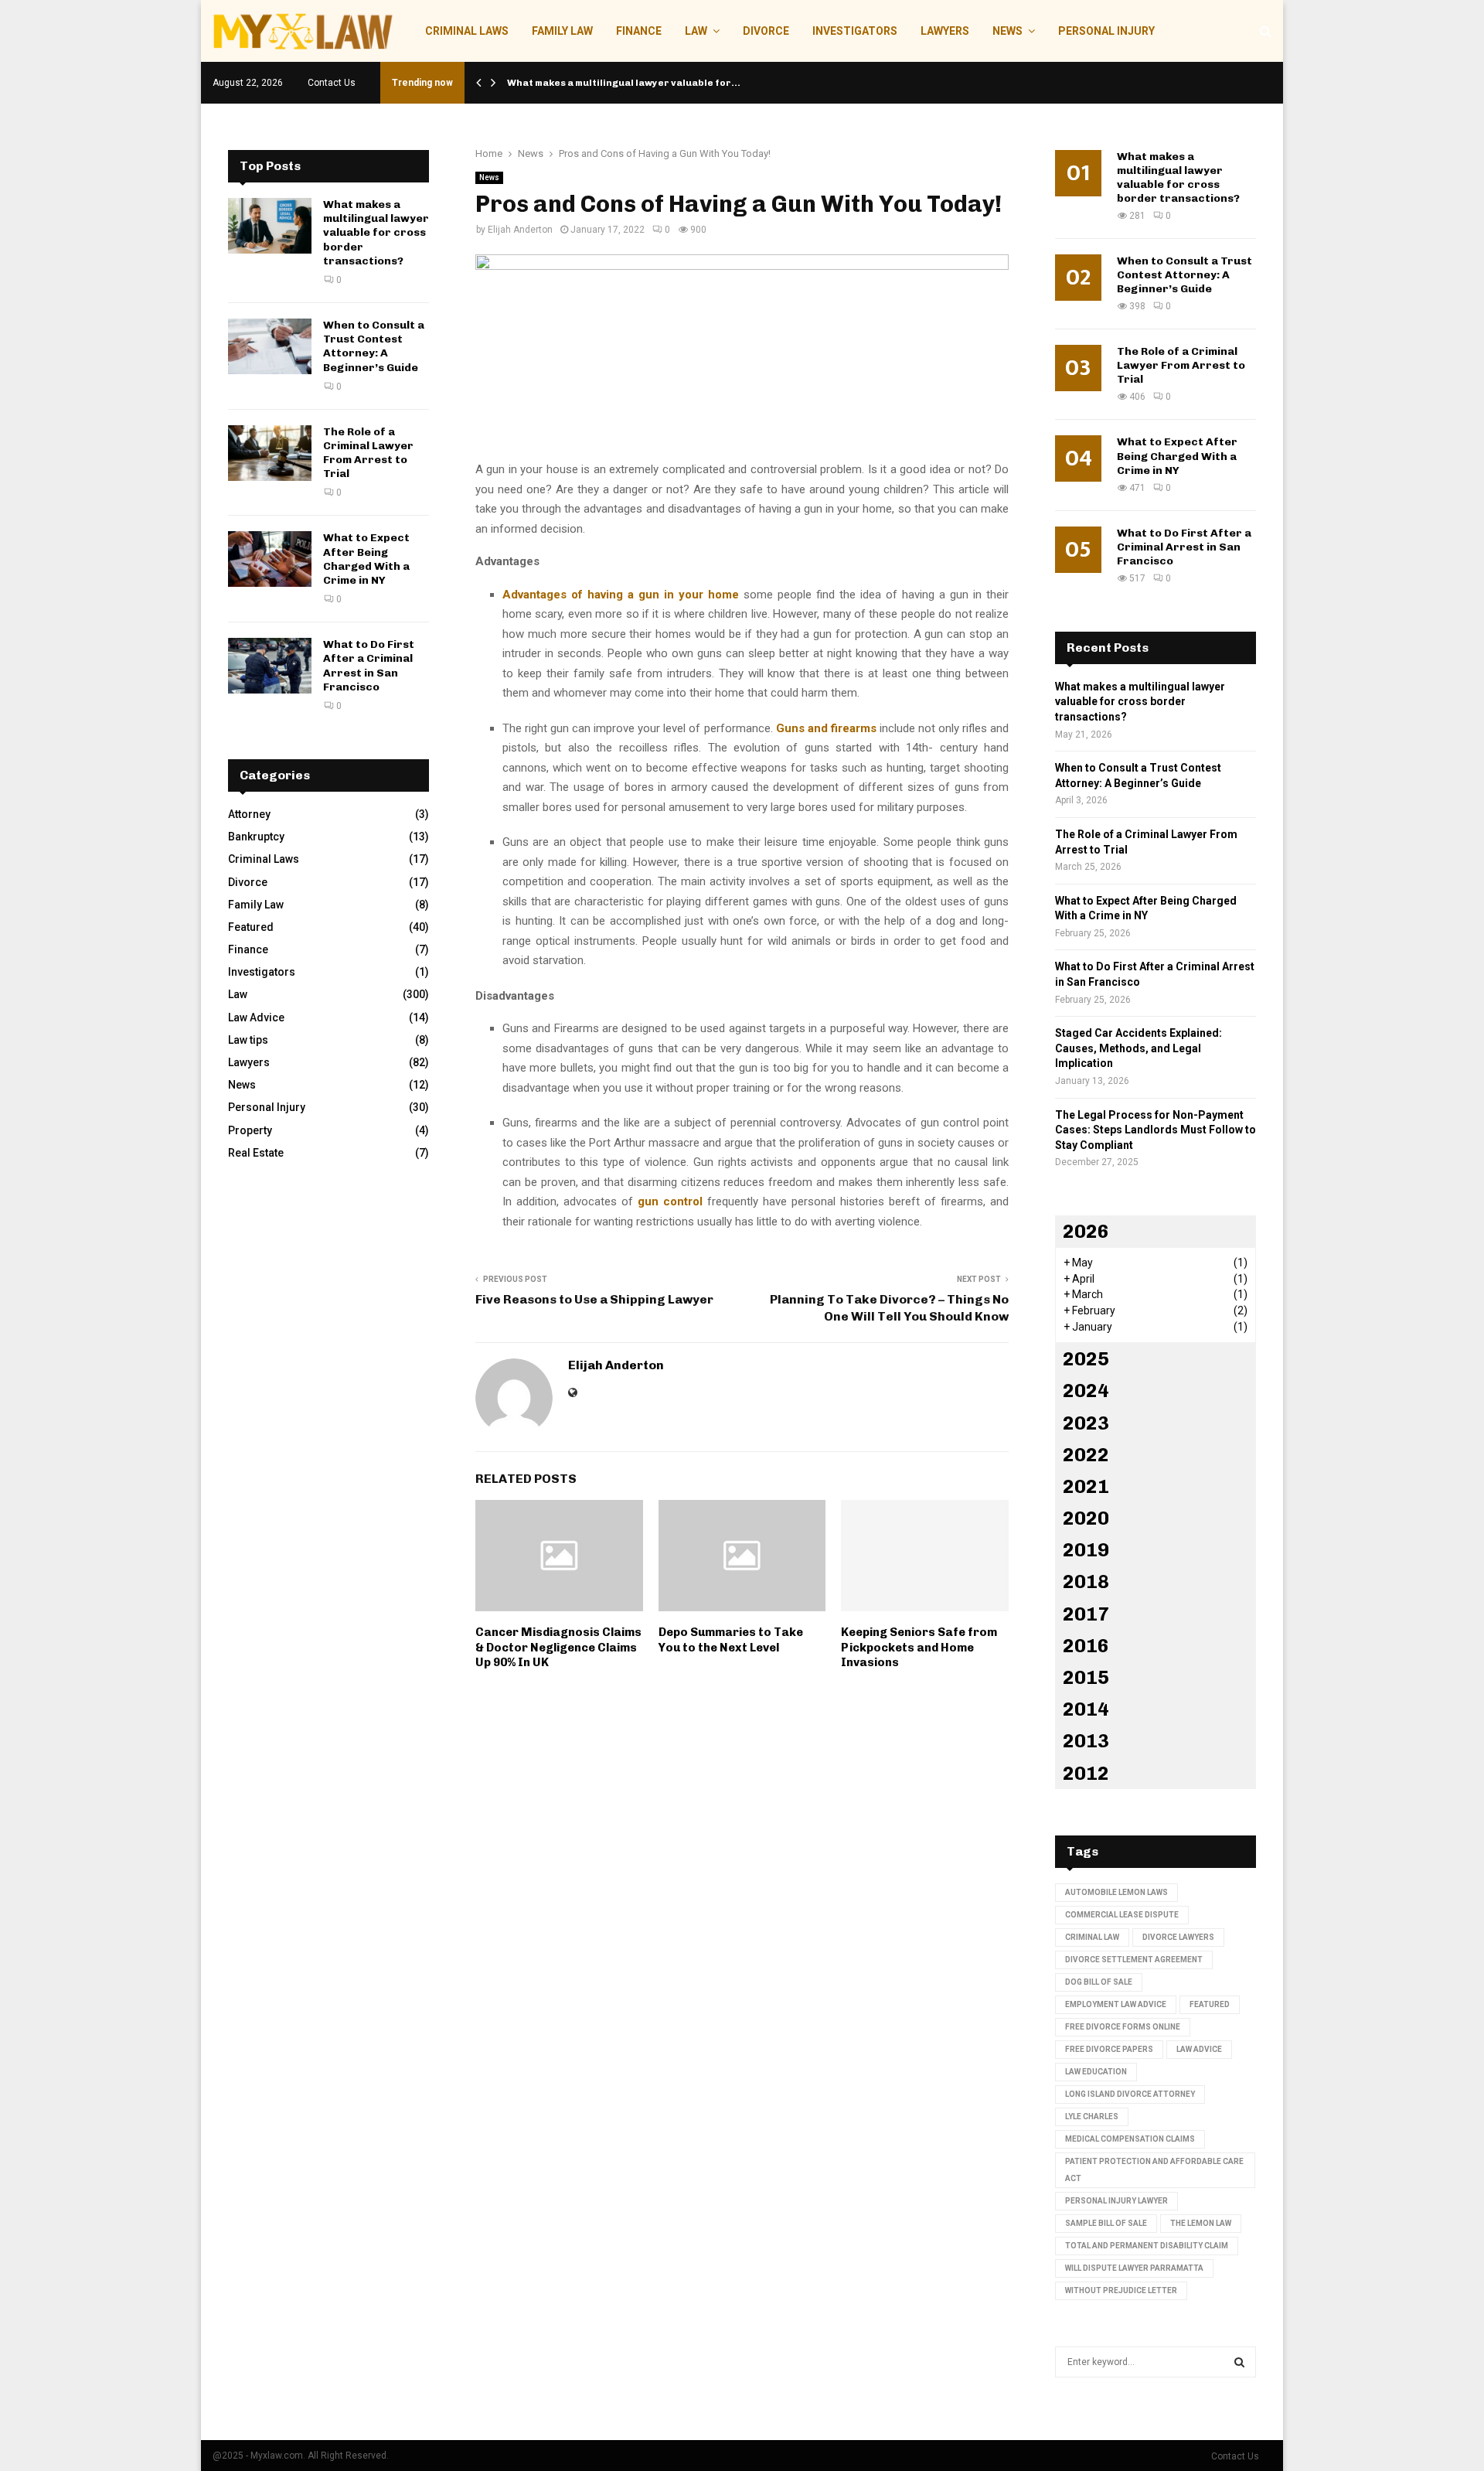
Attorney (249, 814)
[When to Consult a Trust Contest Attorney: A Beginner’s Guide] (270, 346)
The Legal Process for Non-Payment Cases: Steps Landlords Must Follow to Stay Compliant (1156, 1130)
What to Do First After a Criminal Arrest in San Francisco (369, 666)
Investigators (855, 31)
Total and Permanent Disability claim (1147, 2246)
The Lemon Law (1201, 2223)
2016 (1086, 1646)
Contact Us (332, 83)
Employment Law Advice (1116, 2004)
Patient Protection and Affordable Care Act (1154, 2170)
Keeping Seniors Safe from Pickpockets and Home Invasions (919, 1647)
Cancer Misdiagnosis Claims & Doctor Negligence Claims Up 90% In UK (558, 1647)
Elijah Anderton (520, 230)
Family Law (562, 31)
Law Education (1096, 2072)
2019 (1086, 1550)
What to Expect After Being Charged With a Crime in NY (366, 559)
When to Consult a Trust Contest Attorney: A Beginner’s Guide (374, 346)
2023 (1086, 1423)
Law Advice (256, 1017)
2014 (1086, 1709)
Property (250, 1130)
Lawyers (945, 31)
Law (696, 31)
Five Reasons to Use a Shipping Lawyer (594, 1299)
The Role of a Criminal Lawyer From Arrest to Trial (368, 453)
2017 (1086, 1614)
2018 (1086, 1581)
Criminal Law (1092, 1937)
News (1007, 31)
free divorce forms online (1123, 2027)
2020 (1086, 1518)
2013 (1086, 1741)
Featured (251, 927)
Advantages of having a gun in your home (621, 595)
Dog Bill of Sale (1099, 1982)
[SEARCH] (1239, 2362)
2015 (1086, 1677)
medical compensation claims (1130, 2139)
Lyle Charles (1092, 2117)
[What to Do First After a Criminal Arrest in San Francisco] (270, 666)
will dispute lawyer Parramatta (1134, 2268)
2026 (1086, 1231)
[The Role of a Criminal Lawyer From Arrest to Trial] (270, 453)
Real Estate (256, 1153)
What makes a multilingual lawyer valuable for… (624, 83)
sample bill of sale (1106, 2223)
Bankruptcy (256, 837)
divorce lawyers (1178, 1937)
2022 (1086, 1455)
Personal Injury (1106, 31)
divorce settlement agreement (1134, 1960)
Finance (639, 31)
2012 (1086, 1773)
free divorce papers (1109, 2049)
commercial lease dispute (1122, 1915)
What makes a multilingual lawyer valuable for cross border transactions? (376, 233)
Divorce (766, 31)
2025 (1086, 1359)
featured (1210, 2004)
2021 (1086, 1486)
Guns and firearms (826, 728)
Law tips (248, 1040)
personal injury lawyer (1116, 2201)
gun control (672, 1201)
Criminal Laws (467, 31)
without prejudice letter (1121, 2290)
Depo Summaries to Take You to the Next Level (731, 1640)
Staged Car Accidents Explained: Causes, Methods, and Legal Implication (1139, 1048)
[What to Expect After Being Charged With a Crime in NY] (270, 559)
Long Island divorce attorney (1130, 2094)
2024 (1086, 1391)
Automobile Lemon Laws (1116, 1892)
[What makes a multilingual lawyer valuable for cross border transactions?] (270, 226)
